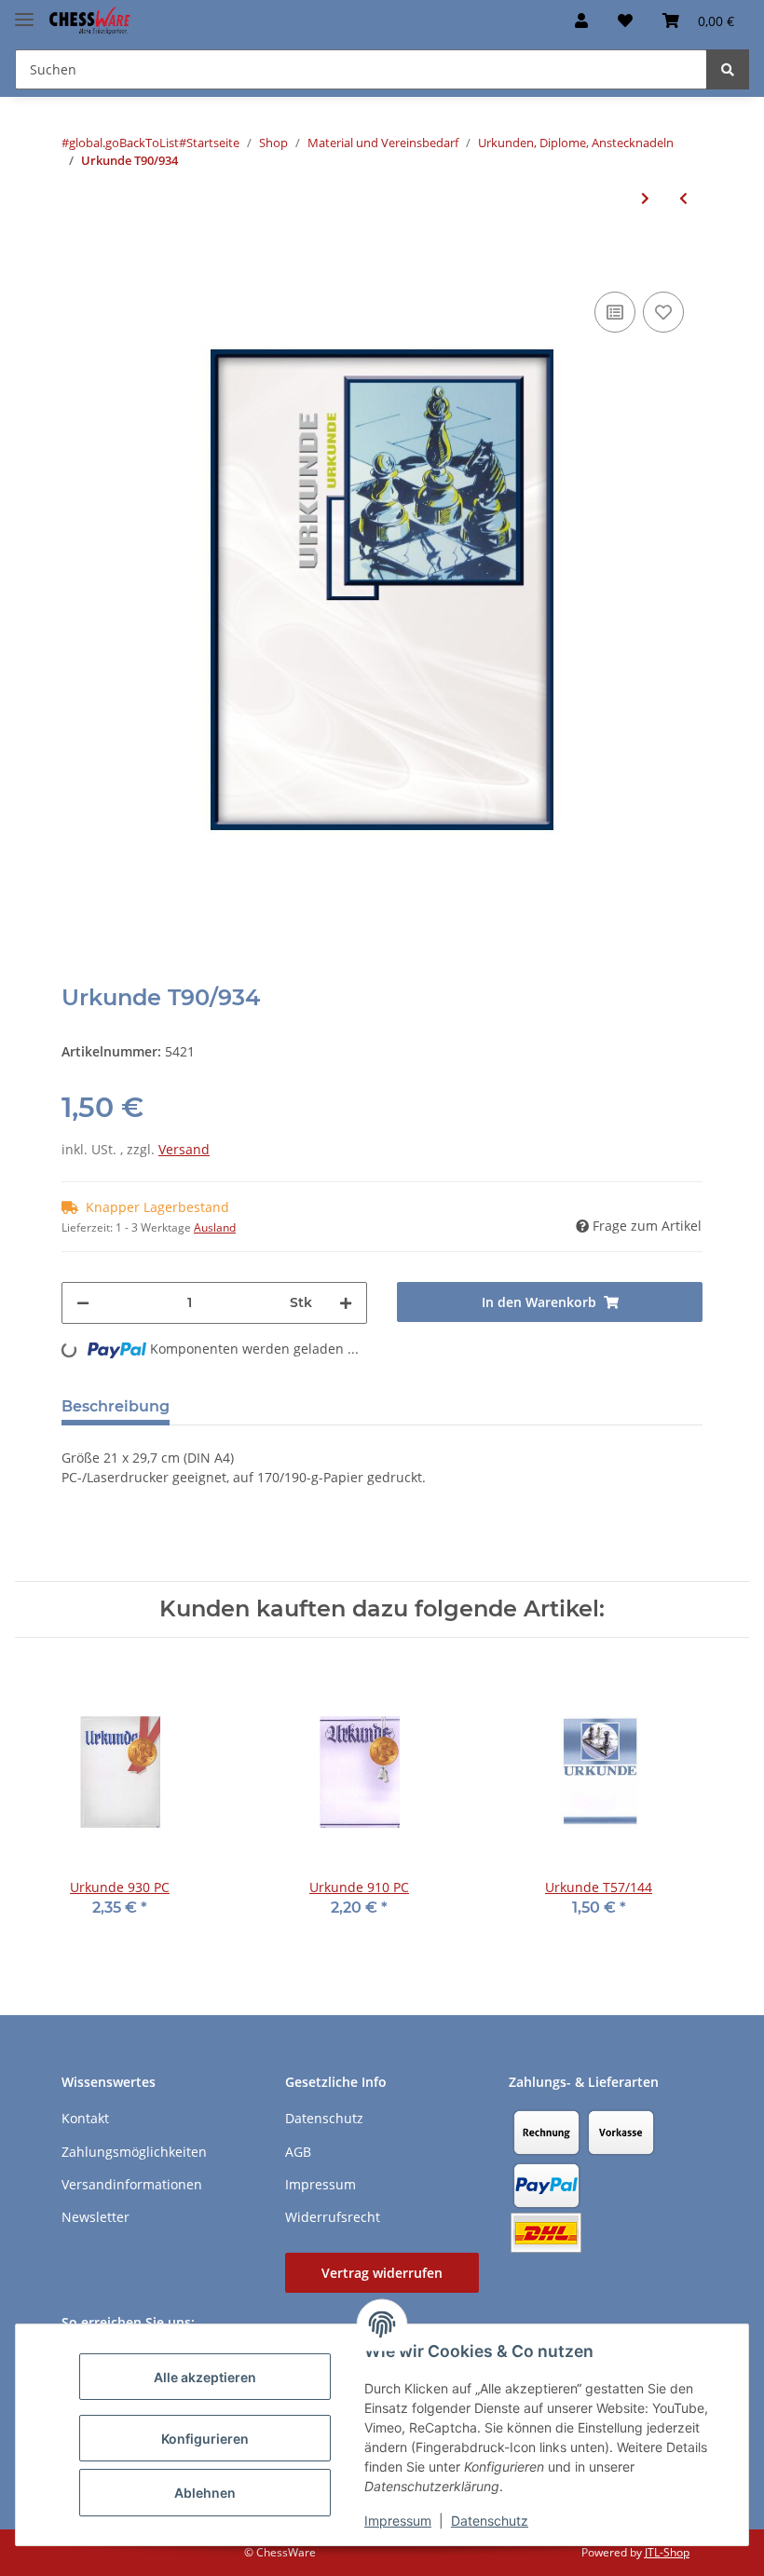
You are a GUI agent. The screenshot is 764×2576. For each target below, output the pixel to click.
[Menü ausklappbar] (24, 12)
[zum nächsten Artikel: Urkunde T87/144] (645, 198)
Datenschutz (490, 2521)
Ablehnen (205, 2493)
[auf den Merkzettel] (663, 312)
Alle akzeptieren (205, 2377)
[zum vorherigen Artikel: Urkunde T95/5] (683, 198)
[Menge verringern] (83, 1303)
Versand (184, 1149)
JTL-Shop (667, 2552)
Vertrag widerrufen (382, 2273)
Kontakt (85, 2118)
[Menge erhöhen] (346, 1303)
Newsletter (95, 2217)
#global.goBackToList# (124, 143)
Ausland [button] (215, 1227)
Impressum (398, 2521)
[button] (581, 20)
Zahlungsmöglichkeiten (134, 2152)
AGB (298, 2152)
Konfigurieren (205, 2439)
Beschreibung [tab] (116, 1406)
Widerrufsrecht (333, 2217)
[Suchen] (728, 69)
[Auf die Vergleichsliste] (615, 312)
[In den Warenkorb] (76, 259)
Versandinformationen (132, 2184)
